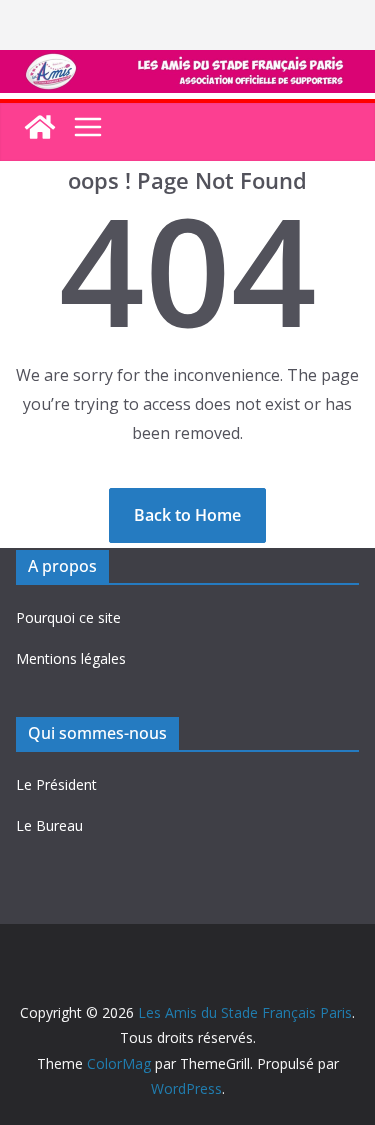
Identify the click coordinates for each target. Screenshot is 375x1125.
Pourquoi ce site (68, 617)
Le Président (56, 784)
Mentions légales (71, 658)
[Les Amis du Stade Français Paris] (187, 64)
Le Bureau (49, 825)
